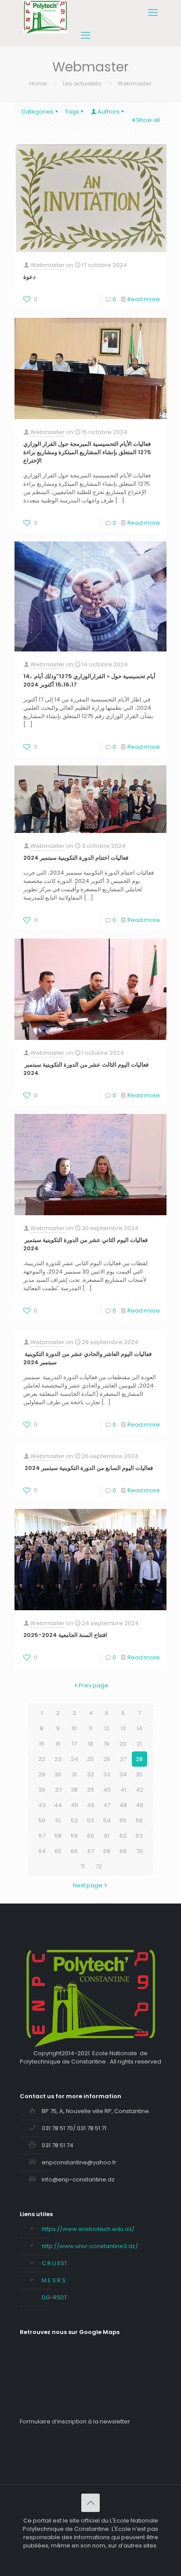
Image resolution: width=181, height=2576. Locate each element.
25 (90, 1759)
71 (82, 1866)
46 (91, 1805)
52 (74, 1820)
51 (58, 1820)
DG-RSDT (54, 2297)
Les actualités (82, 84)
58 (58, 1836)
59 (74, 1836)
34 (123, 1774)
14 (139, 1728)
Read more (144, 299)
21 (139, 1744)
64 (42, 1851)
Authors (109, 112)
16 (58, 1744)
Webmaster (47, 265)
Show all (148, 120)
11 (90, 1728)
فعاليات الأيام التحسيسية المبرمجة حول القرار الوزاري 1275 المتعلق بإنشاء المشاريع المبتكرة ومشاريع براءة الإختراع (87, 452)
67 (91, 1851)
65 (58, 1851)
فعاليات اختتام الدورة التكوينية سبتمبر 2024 (76, 858)
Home (38, 84)
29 (42, 1774)
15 (42, 1744)
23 (58, 1759)
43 (42, 1805)
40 (107, 1790)
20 (123, 1744)
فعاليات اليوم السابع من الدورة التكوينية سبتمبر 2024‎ (88, 1468)
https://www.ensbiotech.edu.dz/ (88, 2229)
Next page (88, 1885)
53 (90, 1820)
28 (139, 1759)
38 (74, 1790)
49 (139, 1805)
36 (42, 1790)
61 (107, 1836)
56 (139, 1820)
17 (74, 1744)
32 (90, 1774)
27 (123, 1759)
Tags (72, 112)
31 (74, 1774)
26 (107, 1759)
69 (123, 1851)
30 (58, 1774)
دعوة (29, 277)
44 (58, 1805)
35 (139, 1774)
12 (107, 1728)
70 (139, 1851)
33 (107, 1774)
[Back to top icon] (90, 2503)
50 (42, 1820)
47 (107, 1805)
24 (74, 1759)
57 (42, 1836)
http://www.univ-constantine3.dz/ (90, 2246)
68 (107, 1851)
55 (123, 1820)
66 (74, 1851)
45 (74, 1805)
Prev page (94, 1685)
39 (90, 1790)
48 (123, 1805)
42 (139, 1790)
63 (139, 1836)
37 (58, 1790)
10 (74, 1728)
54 (107, 1820)
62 (123, 1836)
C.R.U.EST (54, 2263)
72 (99, 1866)
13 (123, 1728)
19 (107, 1744)
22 (42, 1759)
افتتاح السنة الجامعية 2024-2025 (65, 1635)
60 (90, 1836)
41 (123, 1790)
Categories (37, 112)
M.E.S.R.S (54, 2280)
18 (90, 1744)
